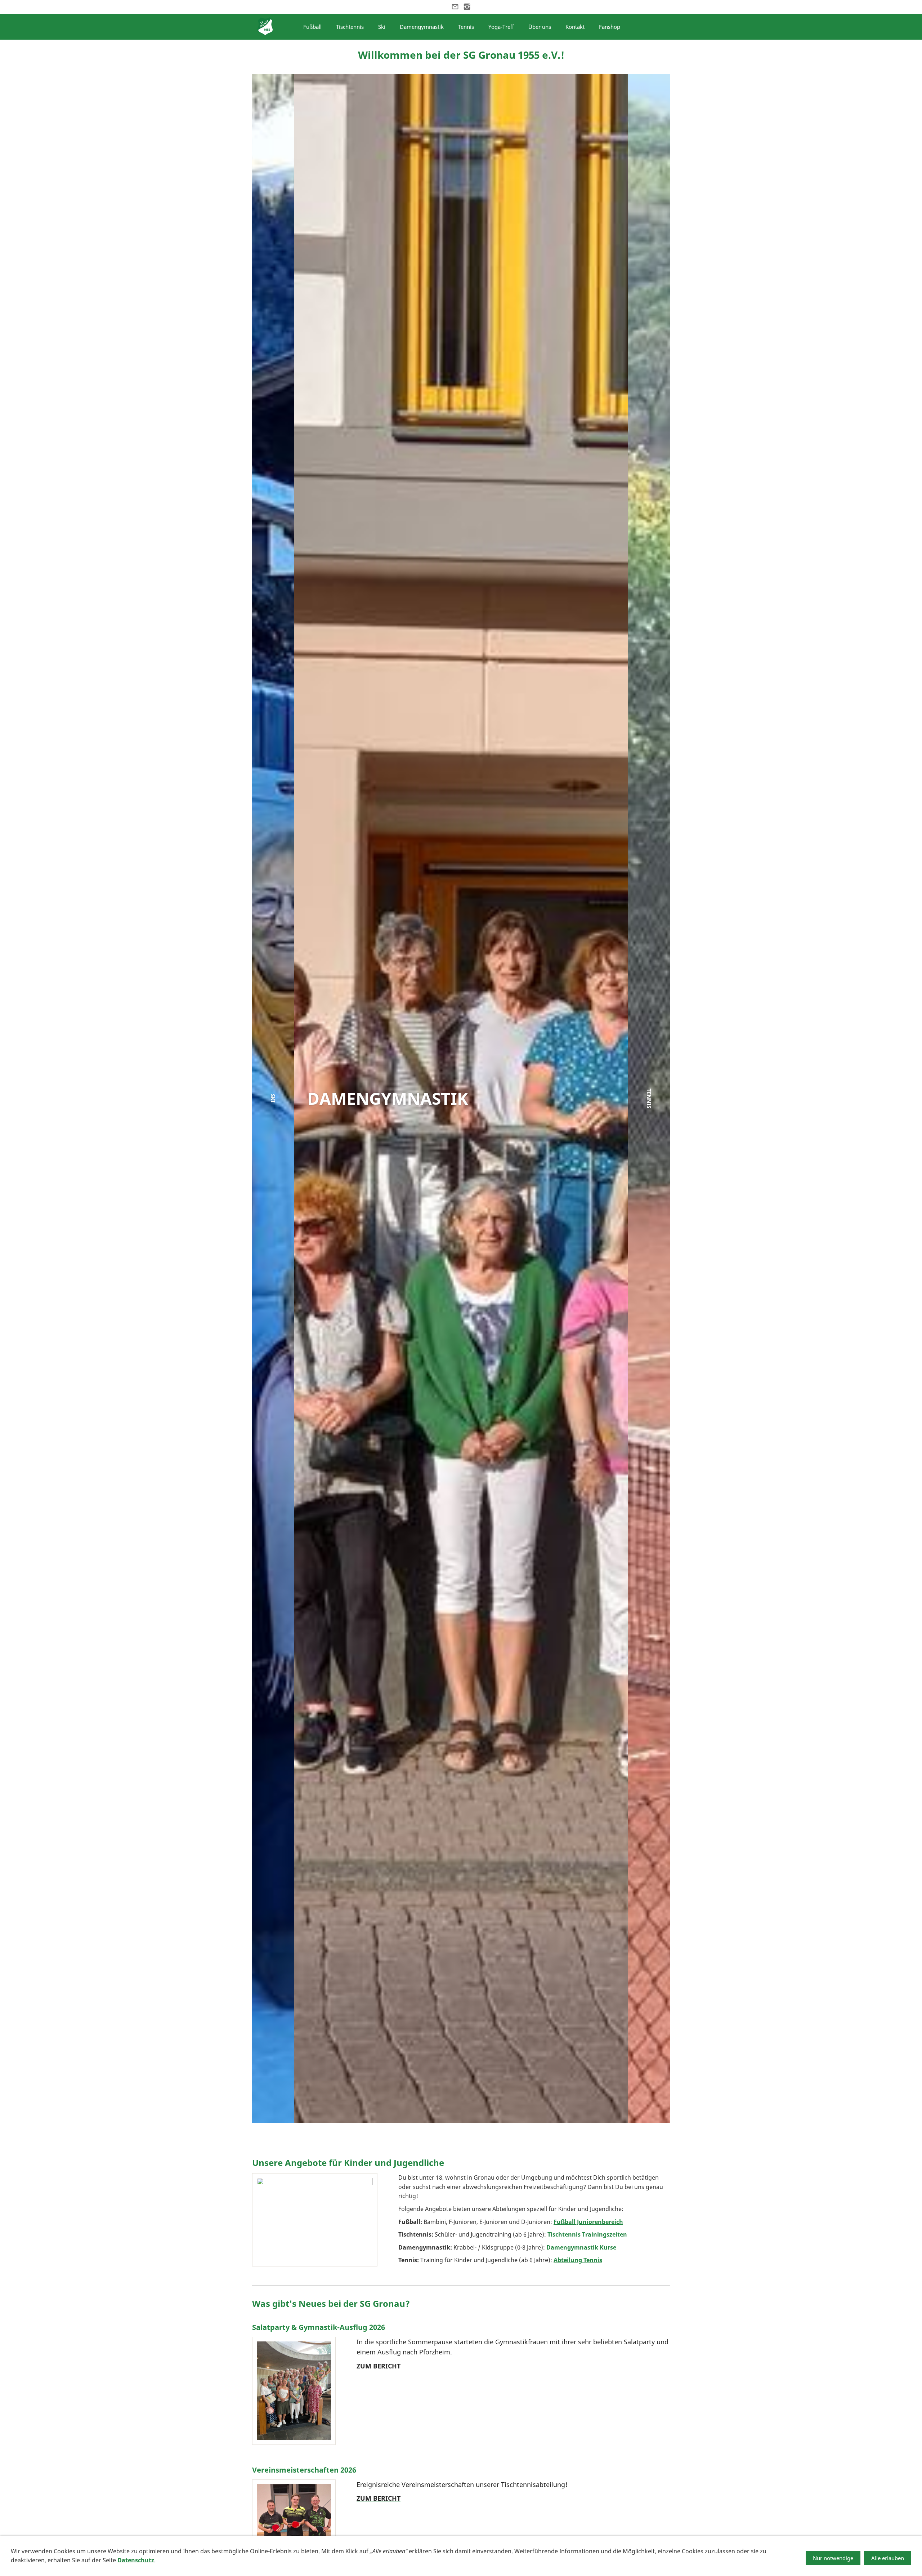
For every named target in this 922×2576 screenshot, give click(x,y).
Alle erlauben (888, 2558)
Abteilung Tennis (578, 2260)
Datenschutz (136, 2560)
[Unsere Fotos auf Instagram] (467, 7)
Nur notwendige (833, 2558)
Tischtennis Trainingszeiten (587, 2234)
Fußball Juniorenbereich (588, 2222)
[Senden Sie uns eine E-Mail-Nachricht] (455, 7)
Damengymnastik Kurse (581, 2247)
